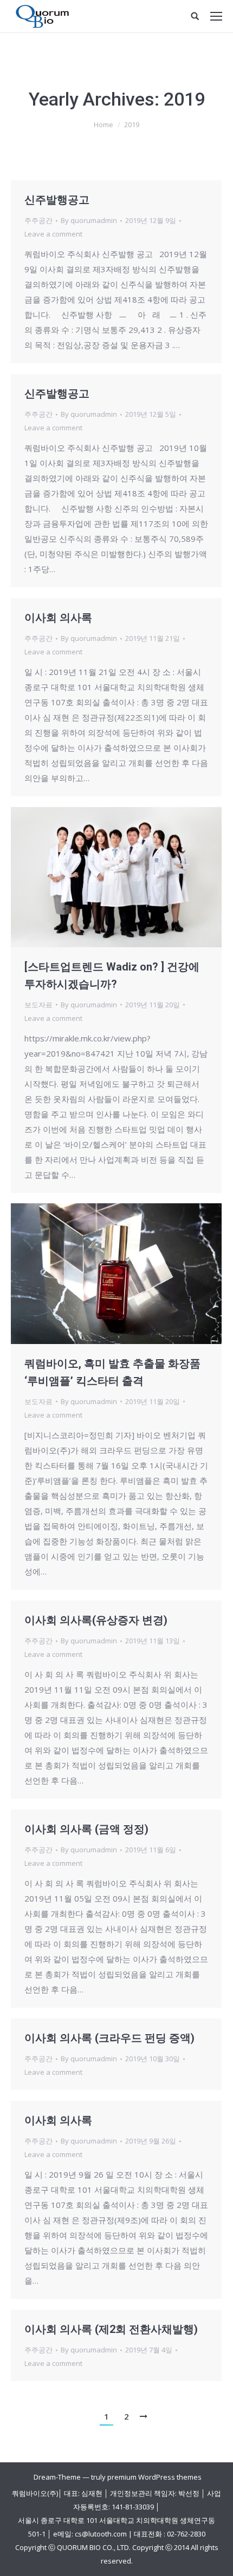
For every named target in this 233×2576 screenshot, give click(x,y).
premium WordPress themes (154, 2477)
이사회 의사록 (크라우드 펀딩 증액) (109, 2038)
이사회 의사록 (58, 618)
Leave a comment (53, 234)
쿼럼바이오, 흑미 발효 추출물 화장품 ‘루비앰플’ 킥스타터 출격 (112, 1372)
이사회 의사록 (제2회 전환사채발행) (111, 2329)
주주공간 (38, 220)
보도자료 (38, 1005)
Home (103, 124)
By (89, 220)
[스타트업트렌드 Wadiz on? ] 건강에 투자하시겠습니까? (112, 975)
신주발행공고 (57, 200)
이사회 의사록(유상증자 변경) (96, 1620)
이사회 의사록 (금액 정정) (86, 1829)
